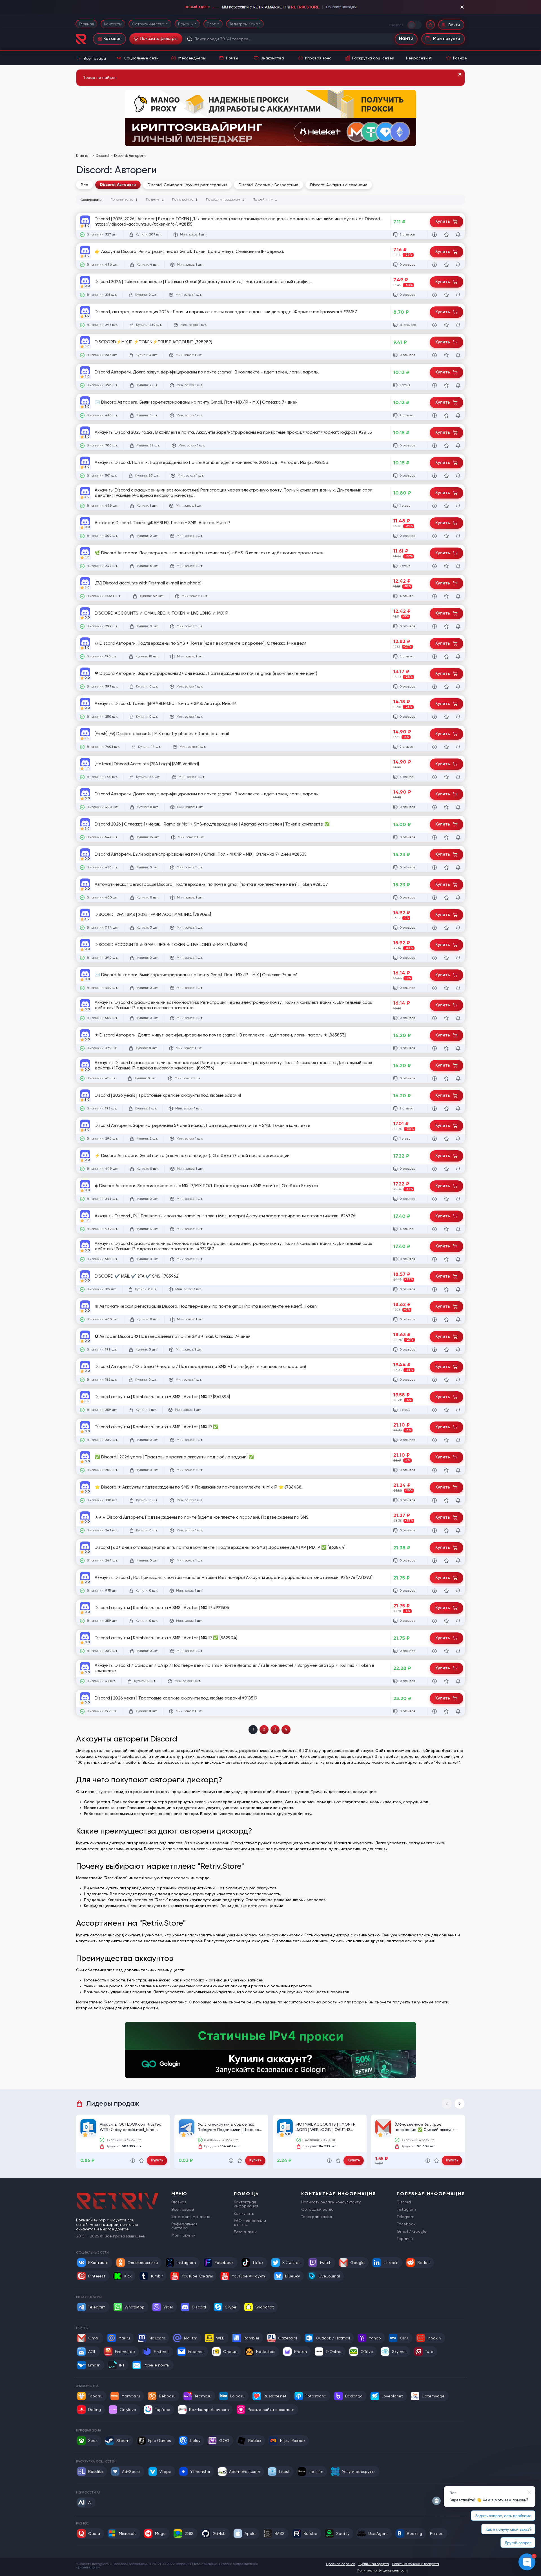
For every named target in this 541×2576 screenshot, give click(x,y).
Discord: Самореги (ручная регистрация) (187, 185)
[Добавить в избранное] (446, 235)
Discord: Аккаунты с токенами (339, 185)
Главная (86, 24)
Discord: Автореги (118, 185)
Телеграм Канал (245, 24)
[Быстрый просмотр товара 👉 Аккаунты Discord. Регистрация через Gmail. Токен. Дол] (434, 265)
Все (85, 185)
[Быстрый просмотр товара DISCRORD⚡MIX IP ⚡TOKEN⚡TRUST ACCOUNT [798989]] (434, 355)
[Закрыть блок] (462, 7)
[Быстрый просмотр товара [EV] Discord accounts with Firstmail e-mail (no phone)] (434, 596)
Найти (406, 39)
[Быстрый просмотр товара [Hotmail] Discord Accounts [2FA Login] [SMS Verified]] (434, 777)
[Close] (460, 74)
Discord (103, 156)
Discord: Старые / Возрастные (269, 185)
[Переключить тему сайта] (415, 25)
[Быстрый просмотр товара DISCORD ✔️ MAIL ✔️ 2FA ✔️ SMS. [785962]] (434, 1289)
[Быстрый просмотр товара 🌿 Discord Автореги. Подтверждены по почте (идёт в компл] (434, 566)
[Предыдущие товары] (447, 2104)
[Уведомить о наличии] (458, 235)
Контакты (113, 24)
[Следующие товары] (460, 2104)
